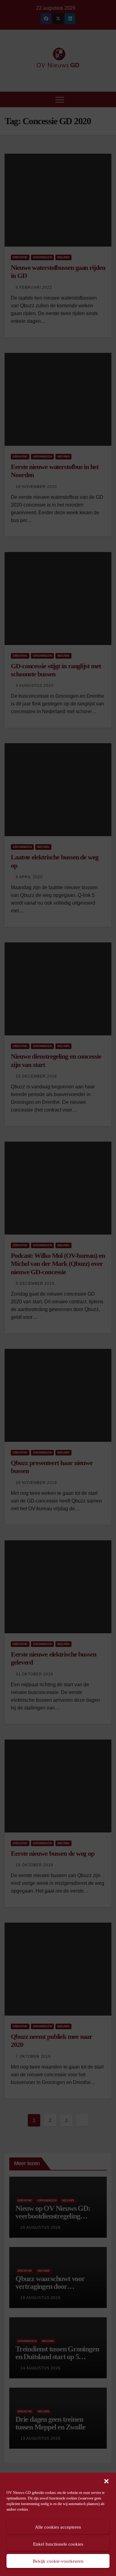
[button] (106, 2481)
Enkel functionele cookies (58, 2544)
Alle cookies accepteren (58, 2527)
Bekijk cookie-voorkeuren (58, 2561)
